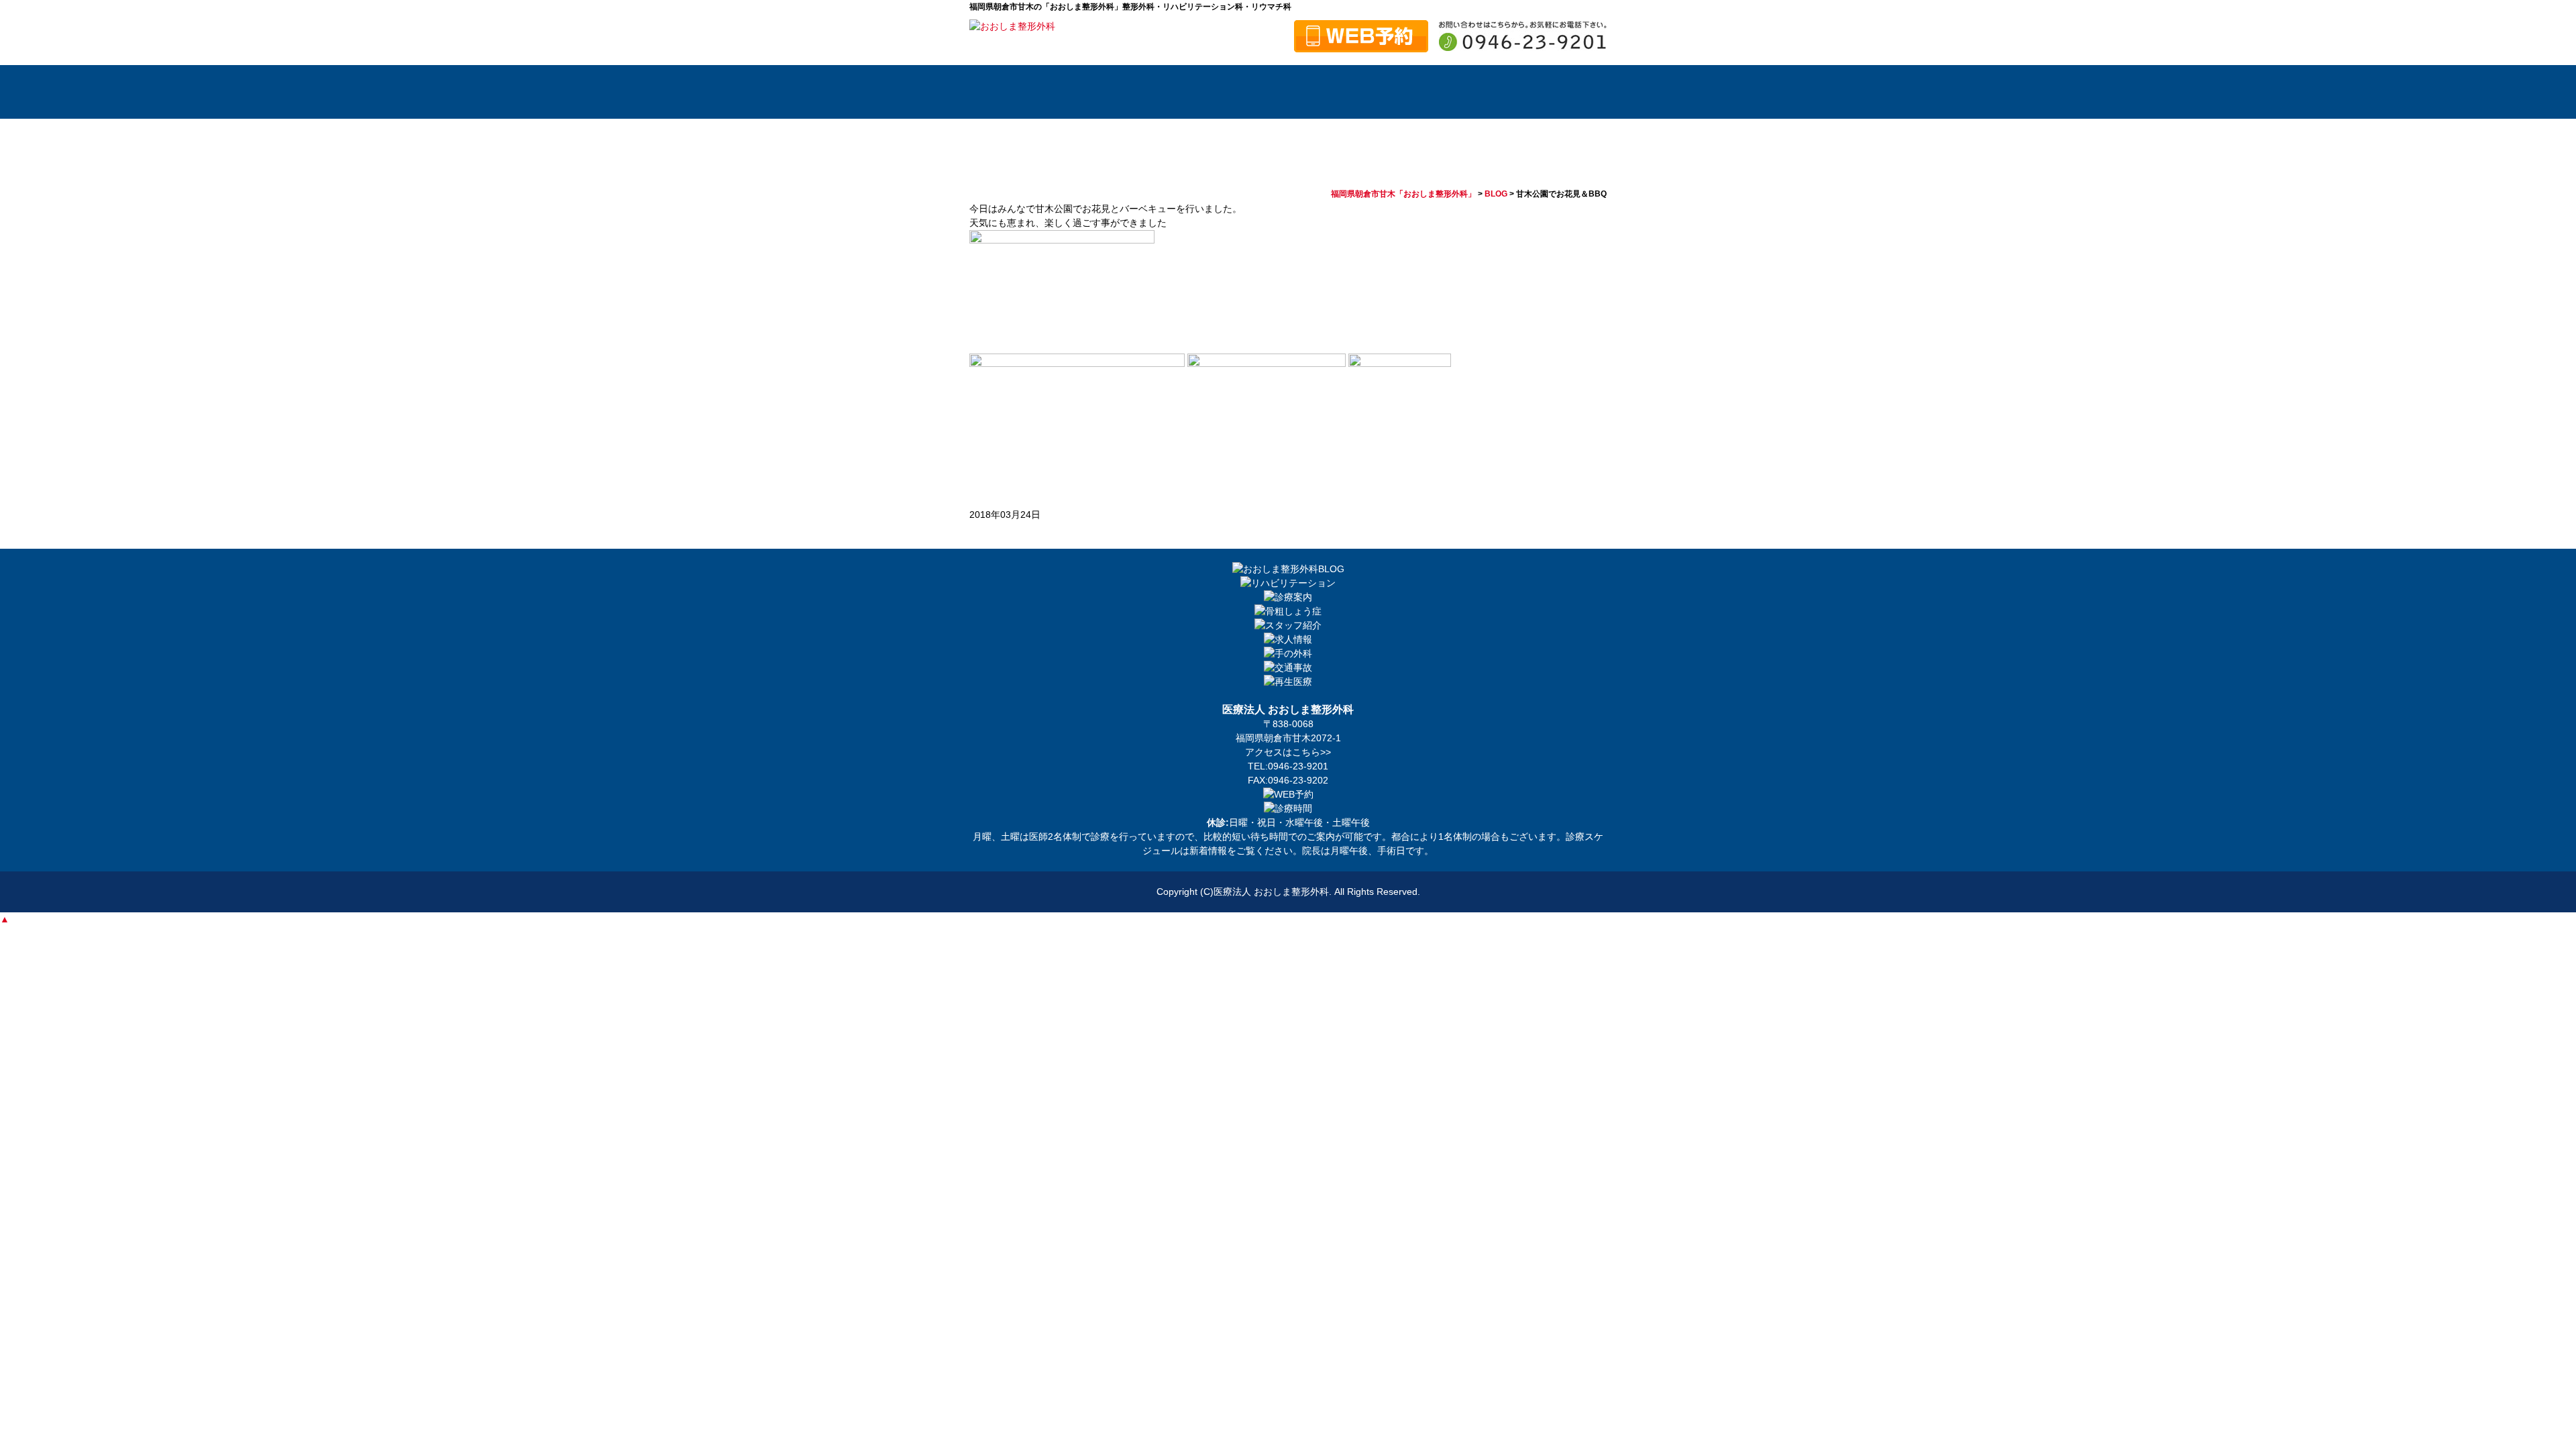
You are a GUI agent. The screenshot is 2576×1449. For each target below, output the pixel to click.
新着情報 (1208, 851)
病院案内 (1090, 92)
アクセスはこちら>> (1288, 752)
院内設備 (1372, 92)
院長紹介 (1184, 92)
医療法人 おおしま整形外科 (1271, 892)
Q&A (1466, 92)
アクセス (1560, 92)
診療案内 (1278, 92)
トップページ (1006, 92)
